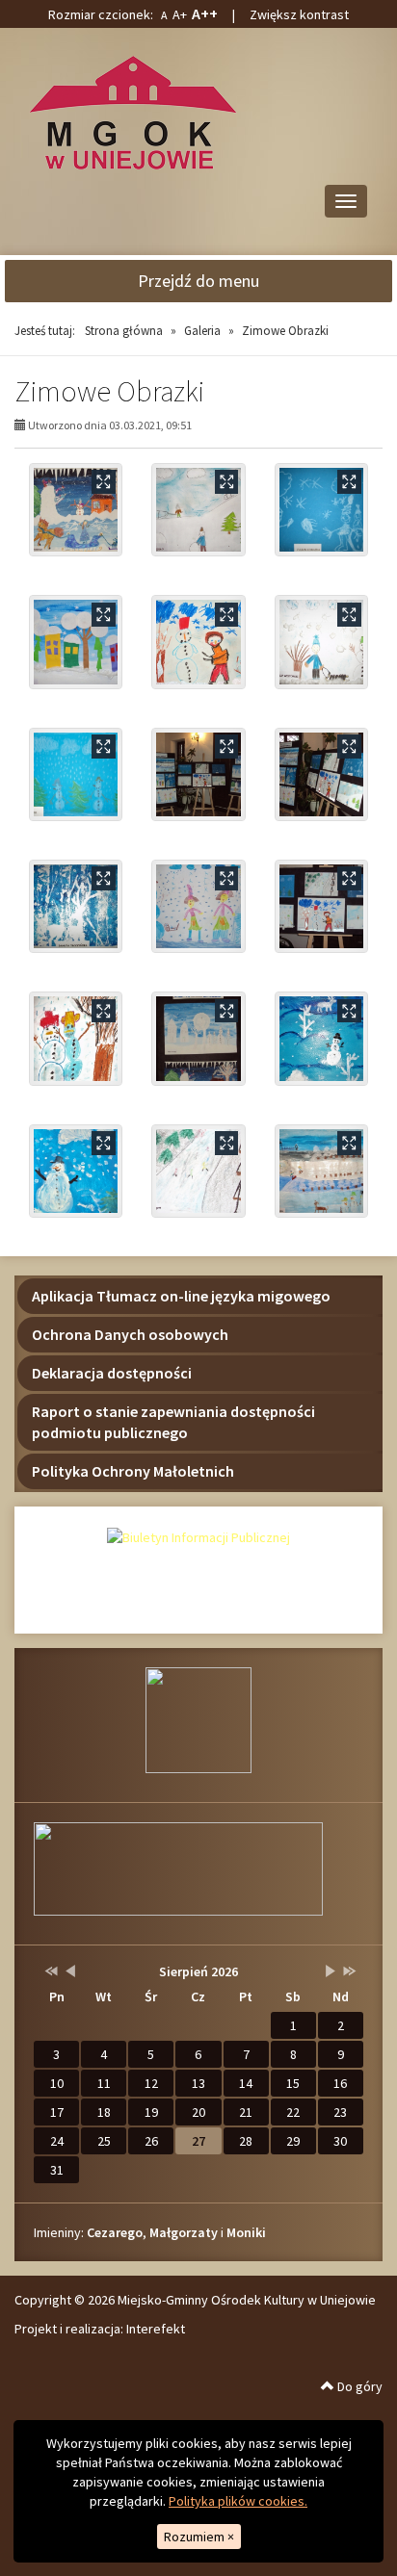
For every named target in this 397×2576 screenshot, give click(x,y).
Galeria (202, 331)
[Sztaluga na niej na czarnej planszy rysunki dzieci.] (321, 906)
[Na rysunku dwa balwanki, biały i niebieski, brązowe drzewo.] (76, 1038)
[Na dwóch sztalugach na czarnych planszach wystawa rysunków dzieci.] (321, 774)
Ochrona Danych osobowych (130, 1334)
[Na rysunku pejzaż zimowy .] (321, 1171)
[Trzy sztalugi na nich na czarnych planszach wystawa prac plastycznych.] (198, 774)
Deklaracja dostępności (112, 1373)
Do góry (358, 2386)
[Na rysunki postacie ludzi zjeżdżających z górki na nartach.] (198, 1171)
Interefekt (156, 2329)
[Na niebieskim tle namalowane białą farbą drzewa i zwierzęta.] (76, 906)
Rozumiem (199, 2537)
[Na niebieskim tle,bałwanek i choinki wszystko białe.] (321, 1038)
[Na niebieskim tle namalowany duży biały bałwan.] (76, 1171)
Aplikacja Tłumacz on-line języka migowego (181, 1296)
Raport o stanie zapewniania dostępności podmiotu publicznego (173, 1422)
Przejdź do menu (198, 281)
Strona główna (124, 331)
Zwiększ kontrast (299, 14)
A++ (205, 13)
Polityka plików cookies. (238, 2501)
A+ (180, 14)
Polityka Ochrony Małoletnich (133, 1471)
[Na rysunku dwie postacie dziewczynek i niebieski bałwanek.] (198, 906)
